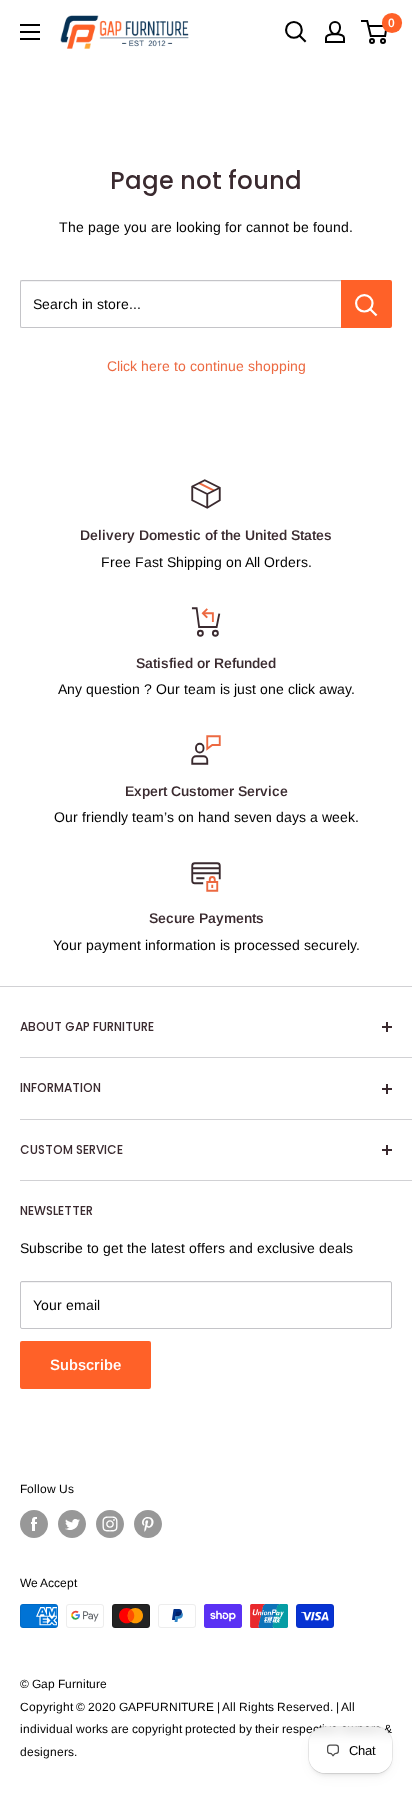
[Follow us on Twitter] (72, 1524)
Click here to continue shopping (206, 366)
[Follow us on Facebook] (34, 1524)
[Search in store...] (366, 304)
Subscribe (85, 1364)
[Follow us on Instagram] (110, 1524)
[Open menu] (30, 32)
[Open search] (296, 32)
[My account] (335, 32)
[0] (375, 32)
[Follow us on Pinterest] (148, 1524)
